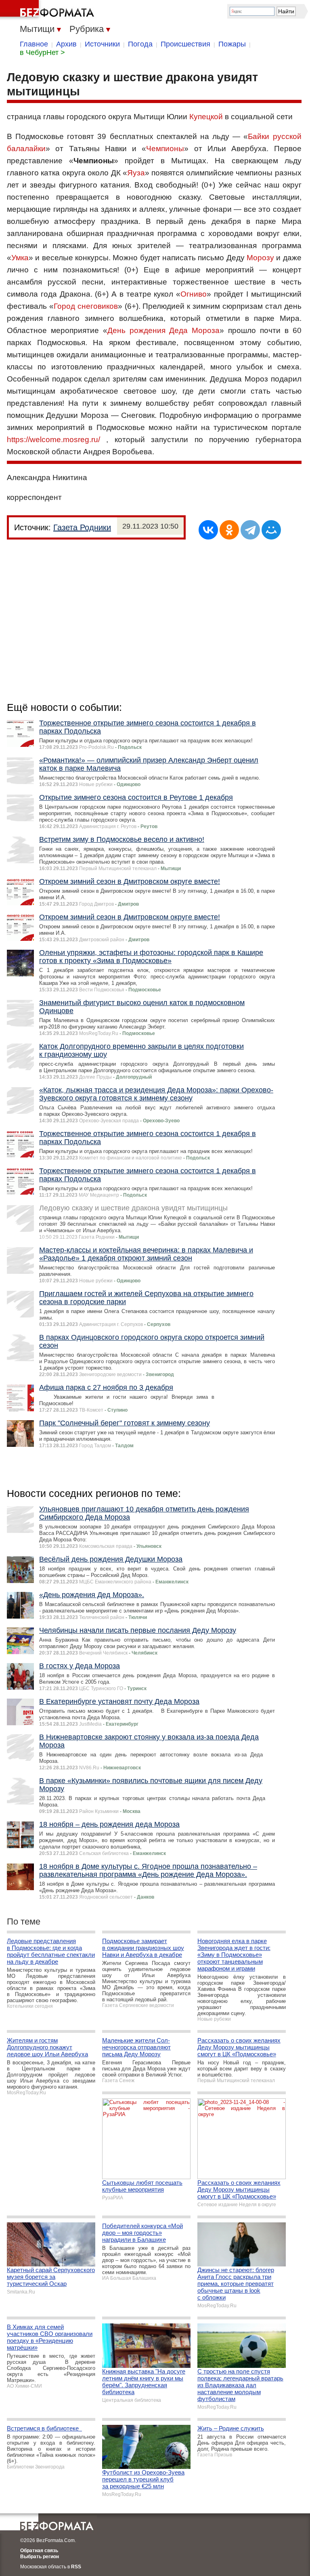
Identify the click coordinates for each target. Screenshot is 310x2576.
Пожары (232, 44)
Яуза (136, 173)
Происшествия (185, 44)
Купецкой (206, 117)
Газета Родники (82, 527)
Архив (66, 44)
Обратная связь (39, 2551)
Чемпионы (165, 149)
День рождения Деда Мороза (164, 330)
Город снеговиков (86, 306)
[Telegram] (250, 530)
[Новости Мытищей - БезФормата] (48, 10)
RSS (76, 2567)
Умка (20, 258)
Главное (34, 44)
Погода (140, 44)
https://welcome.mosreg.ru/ (53, 440)
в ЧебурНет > (42, 53)
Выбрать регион (40, 2557)
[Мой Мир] (271, 530)
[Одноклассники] (229, 530)
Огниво (194, 294)
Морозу (260, 258)
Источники (102, 44)
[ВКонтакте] (208, 530)
